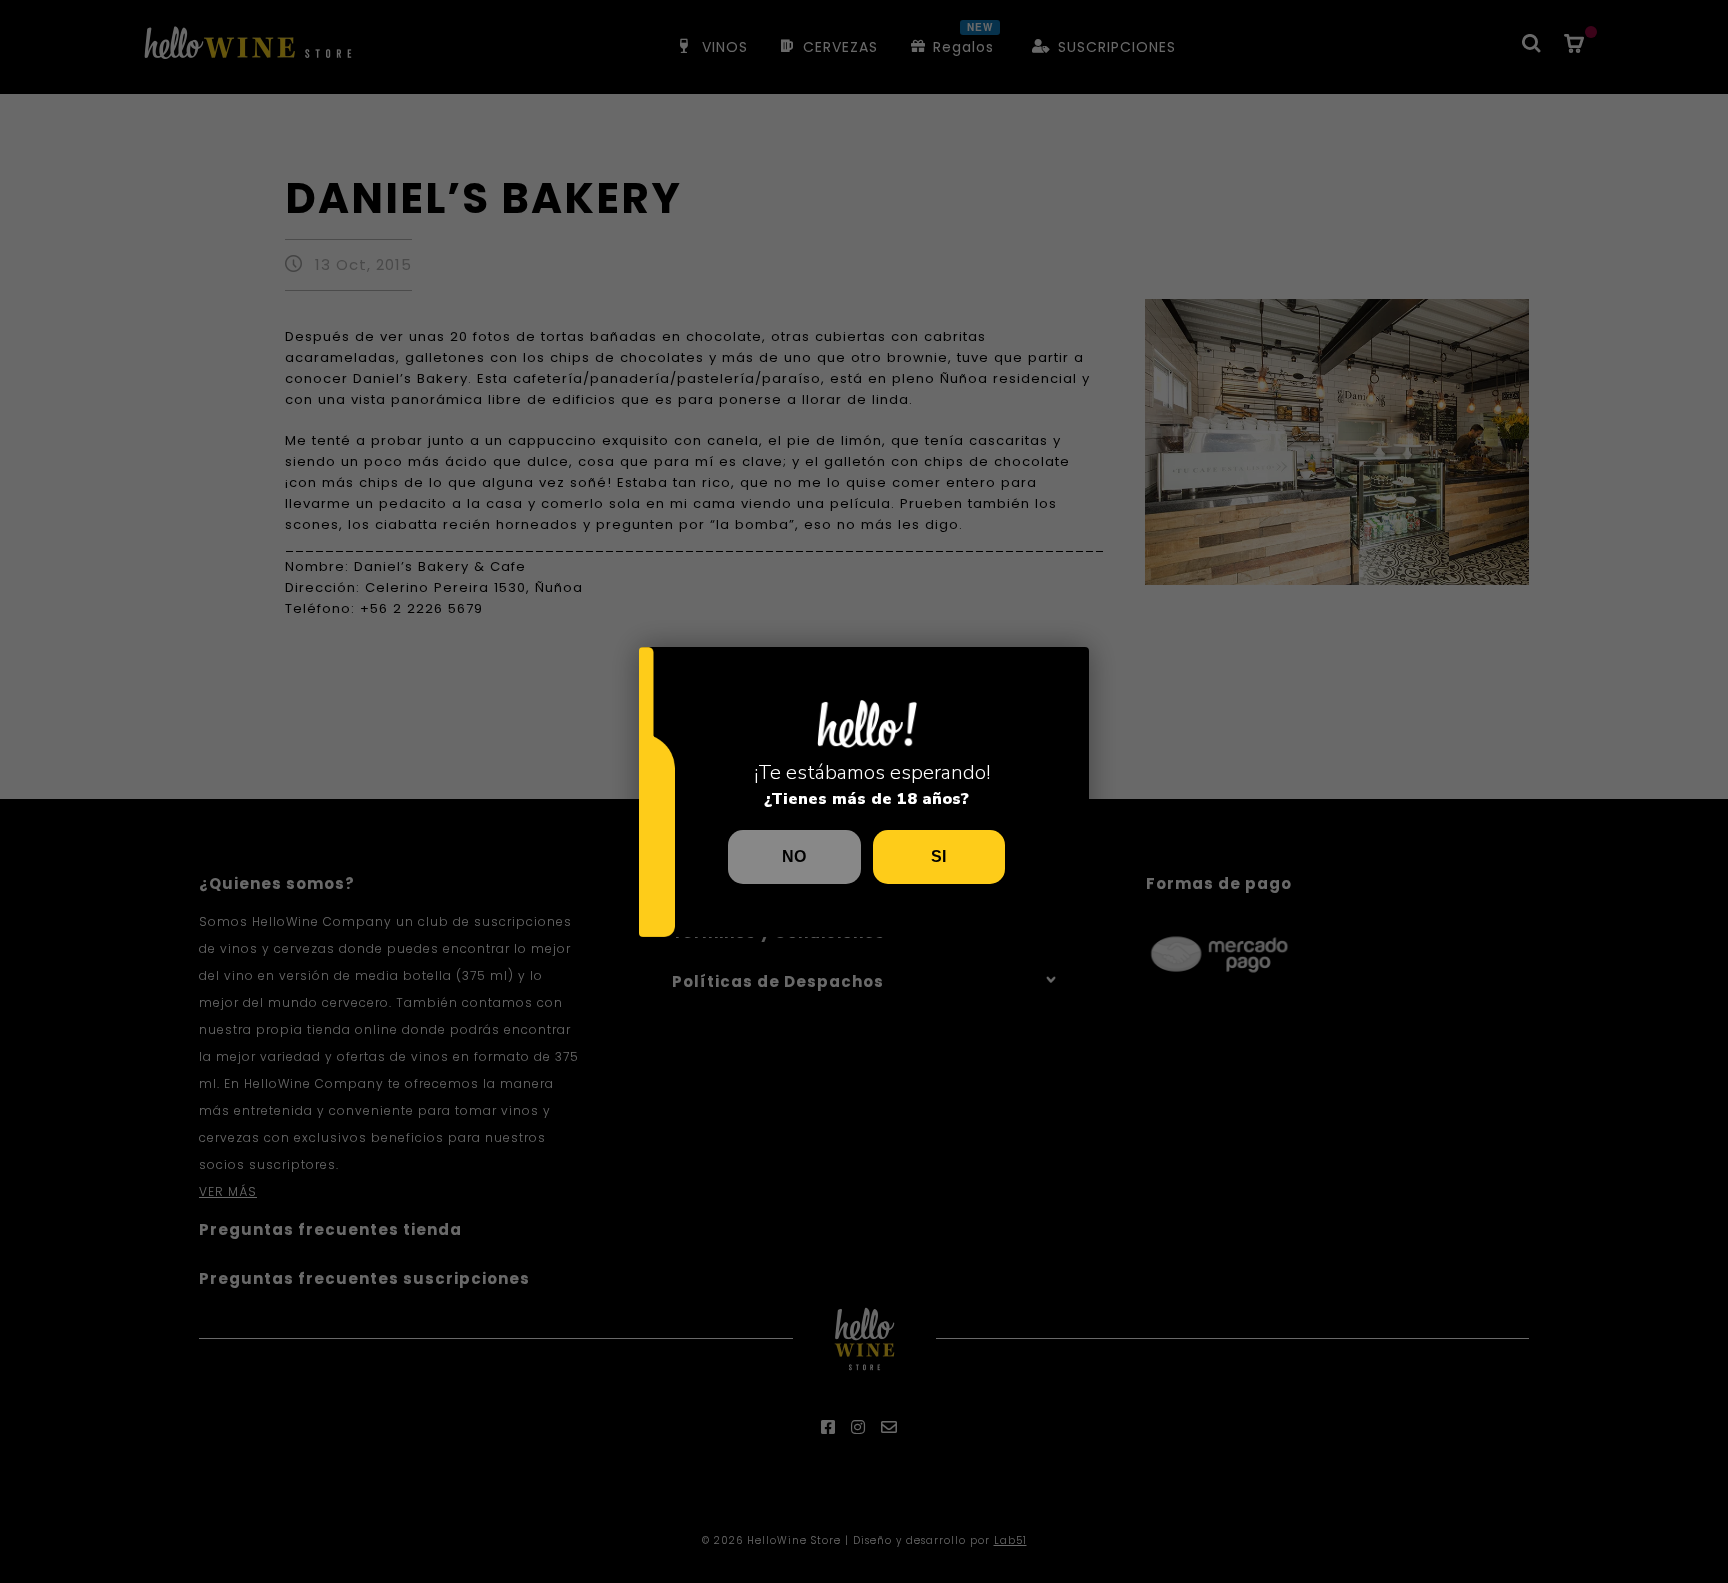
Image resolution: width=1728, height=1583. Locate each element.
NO (794, 856)
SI (938, 856)
